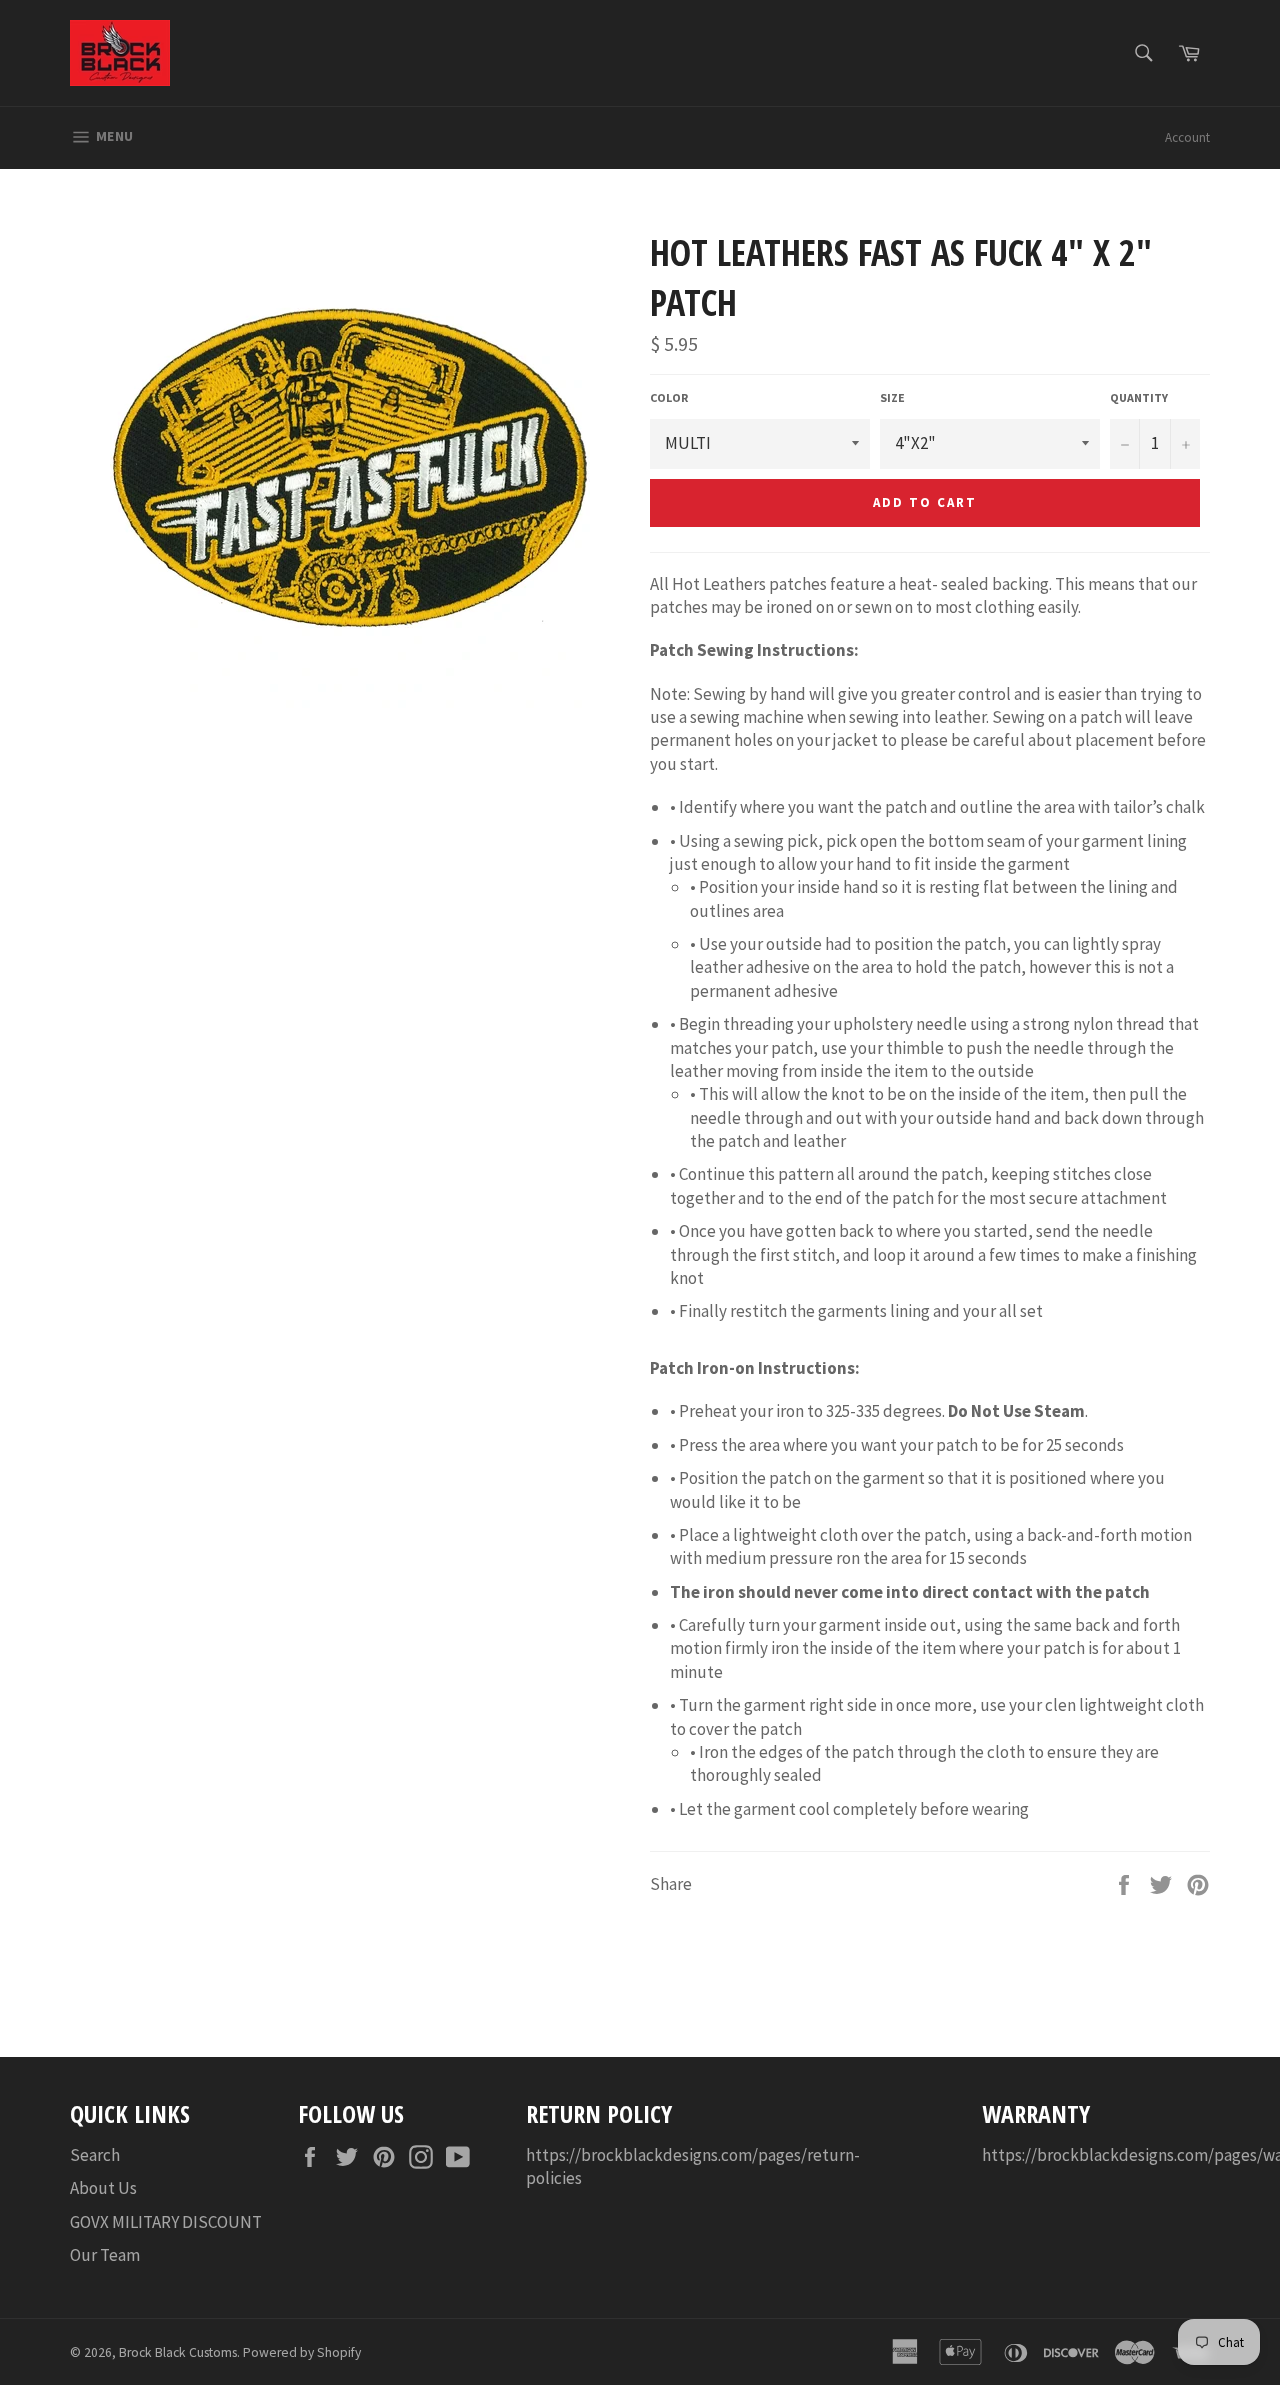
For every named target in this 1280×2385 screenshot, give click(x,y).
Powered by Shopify (302, 2352)
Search (95, 2155)
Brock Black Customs (178, 2352)
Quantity (1139, 397)
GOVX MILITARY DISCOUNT (166, 2222)
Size (892, 397)
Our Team (105, 2255)
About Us (103, 2188)
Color (669, 397)
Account (1187, 137)
